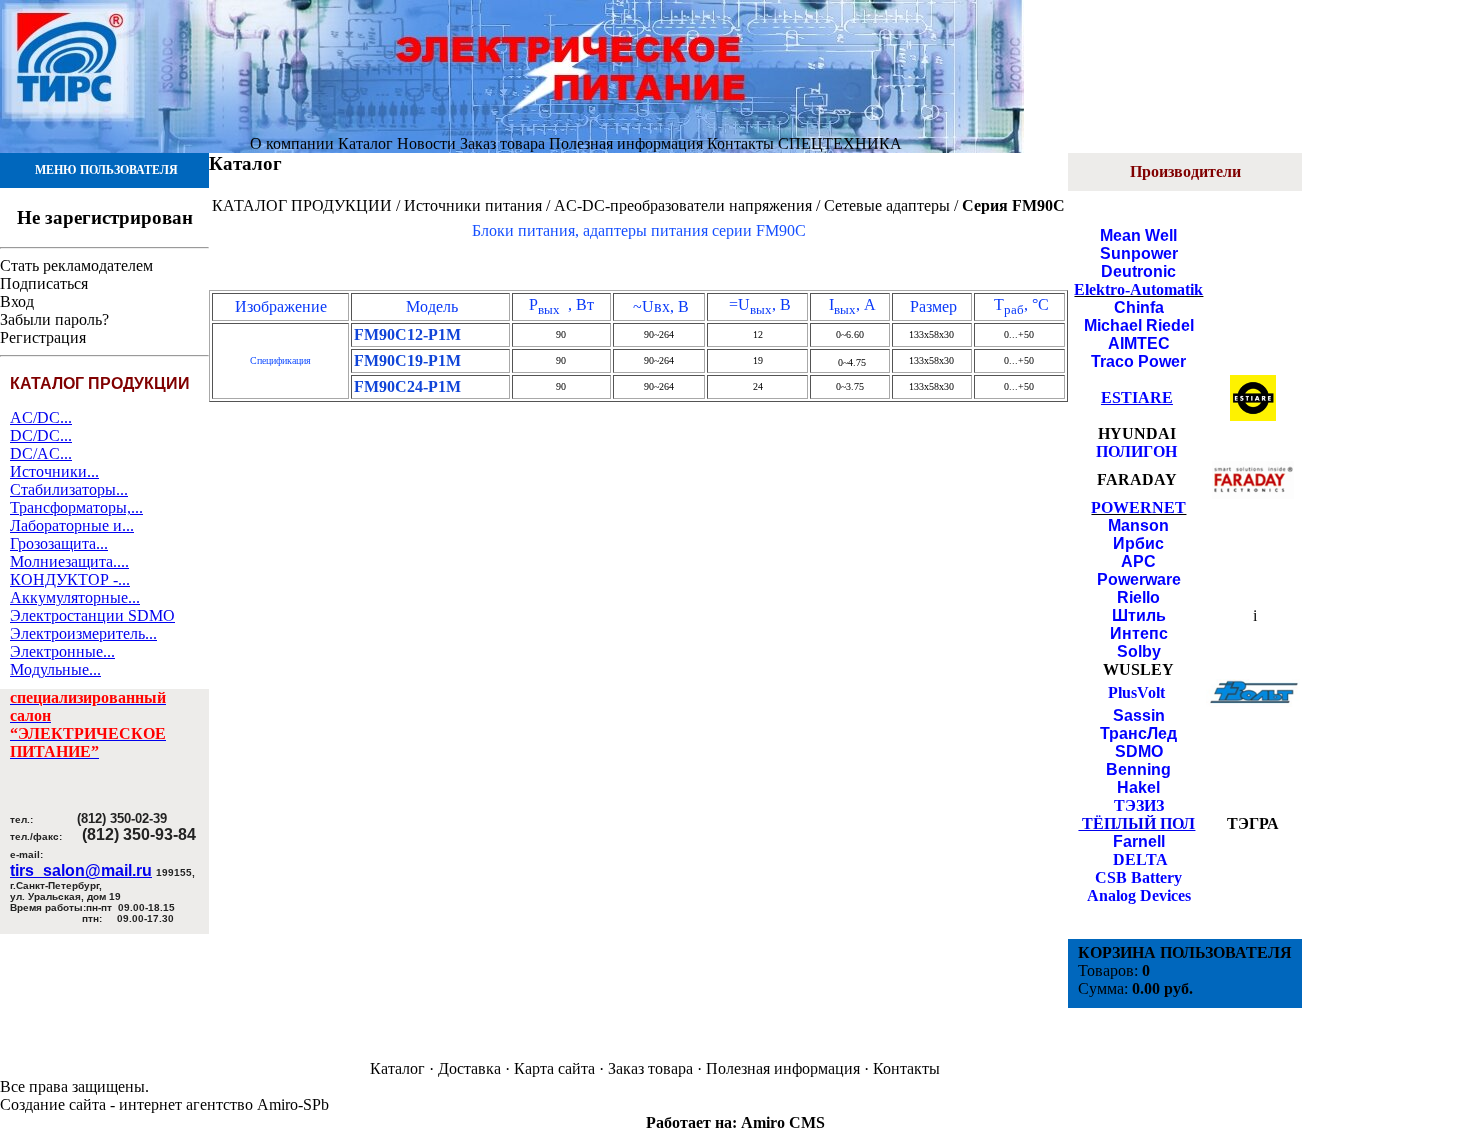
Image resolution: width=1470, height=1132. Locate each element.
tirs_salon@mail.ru (81, 870)
